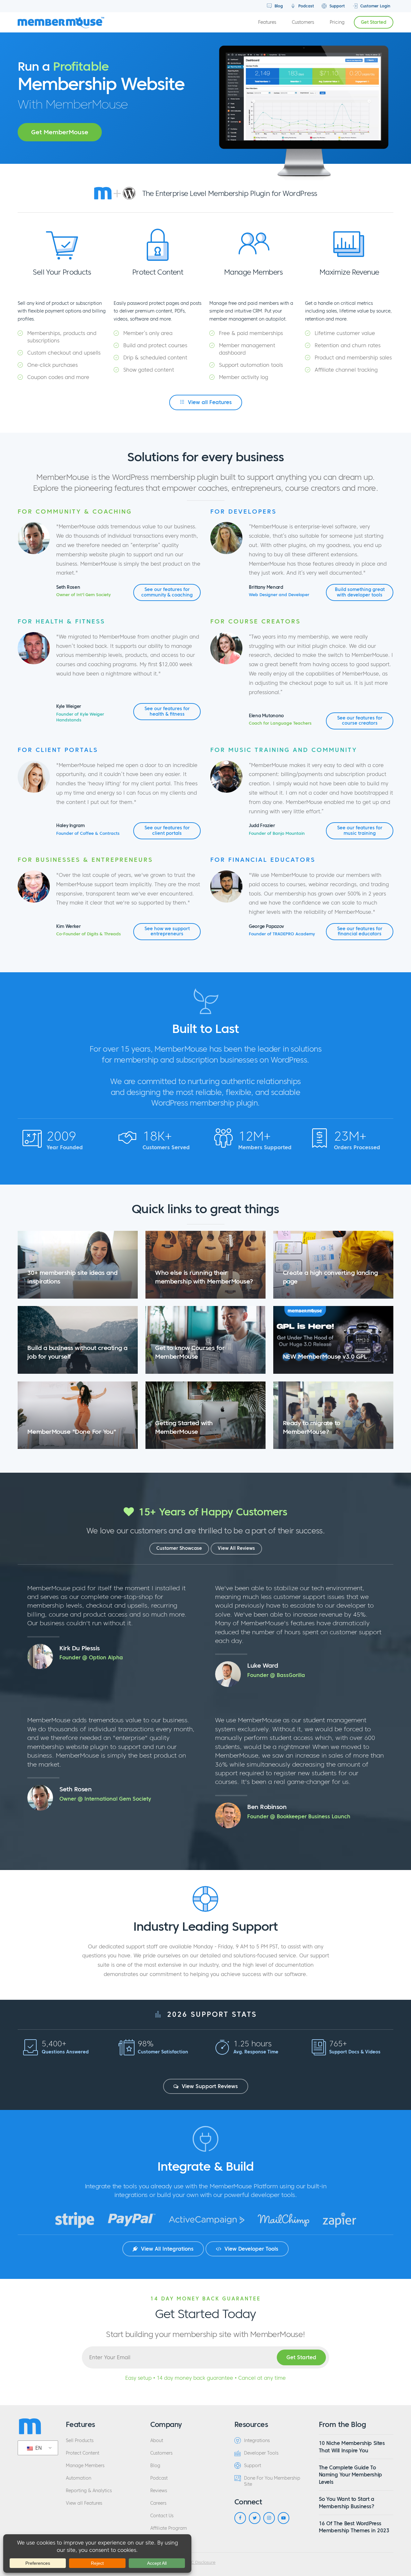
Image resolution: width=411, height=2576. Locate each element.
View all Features (209, 402)
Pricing (337, 22)
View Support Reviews (209, 2086)
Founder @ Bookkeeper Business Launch (299, 1816)
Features (267, 22)
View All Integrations (166, 2249)
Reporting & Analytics (89, 2491)
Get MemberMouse (60, 132)
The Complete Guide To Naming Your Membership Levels (350, 2475)
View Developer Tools (251, 2249)
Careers (158, 2503)
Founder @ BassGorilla (276, 1675)
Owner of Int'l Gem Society (83, 595)
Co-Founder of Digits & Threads (88, 934)
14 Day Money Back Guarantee (205, 2298)
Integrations (257, 2441)
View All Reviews (236, 1548)
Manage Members (85, 2466)
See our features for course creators (360, 721)
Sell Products (80, 2441)
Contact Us (162, 2516)
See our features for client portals (167, 830)
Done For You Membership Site (272, 2481)
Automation (79, 2478)
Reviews (159, 2491)
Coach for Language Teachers (280, 723)
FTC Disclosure (201, 2563)
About (157, 2441)
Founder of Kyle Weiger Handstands (80, 717)
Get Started (374, 22)
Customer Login (375, 6)
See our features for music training (360, 830)
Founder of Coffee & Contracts (88, 834)
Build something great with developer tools (360, 592)
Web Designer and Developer (279, 595)
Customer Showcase (179, 1548)
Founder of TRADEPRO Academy (282, 934)
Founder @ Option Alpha (91, 1657)
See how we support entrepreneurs (167, 931)
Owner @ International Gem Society (105, 1799)
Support (337, 6)
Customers (303, 22)
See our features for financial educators (360, 931)
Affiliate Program (169, 2528)
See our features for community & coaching (167, 592)
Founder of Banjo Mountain (277, 834)
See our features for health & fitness (167, 711)
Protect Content (83, 2453)
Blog (278, 6)
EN (38, 2448)
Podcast (306, 6)
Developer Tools (261, 2453)
